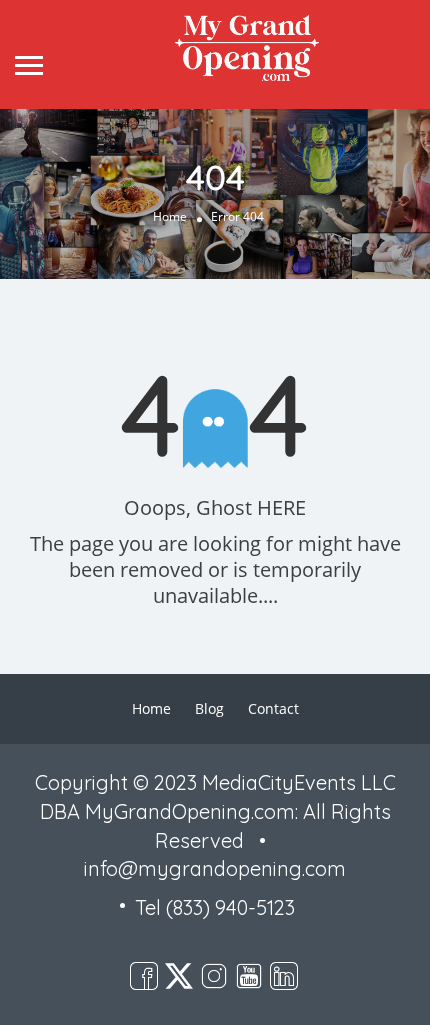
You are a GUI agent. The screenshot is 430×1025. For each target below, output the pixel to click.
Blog (209, 708)
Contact (273, 708)
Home (170, 216)
